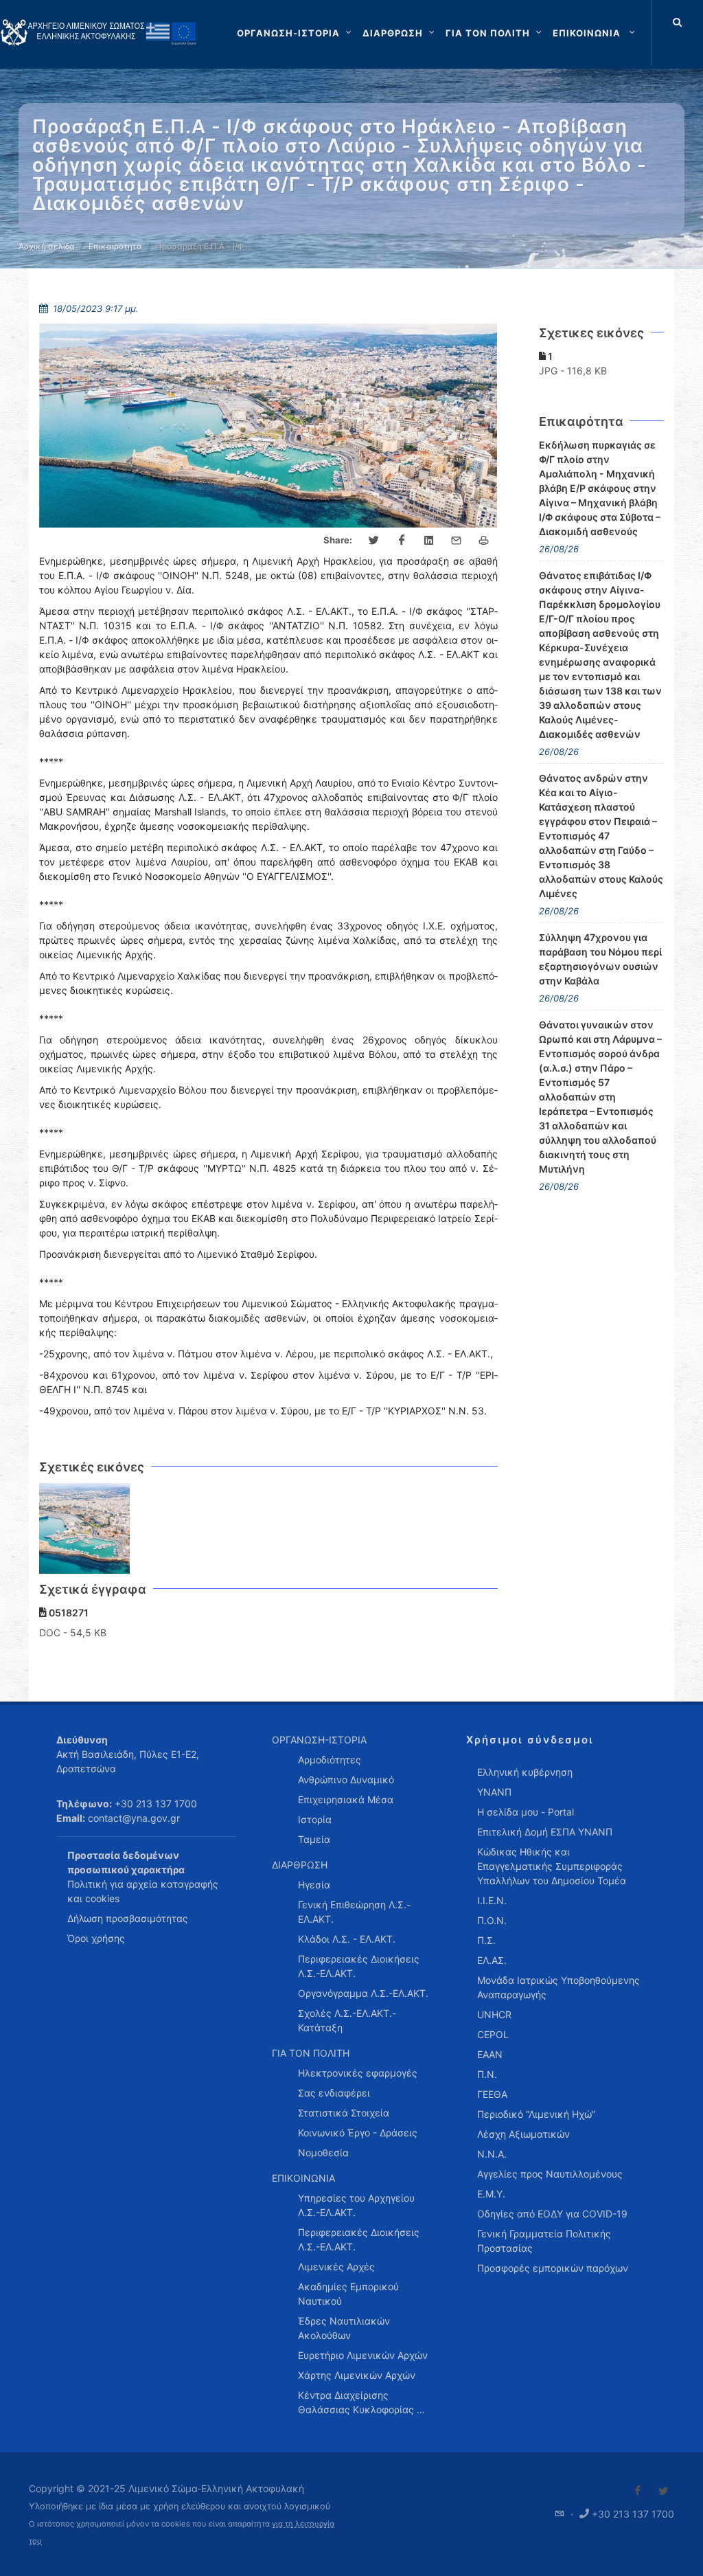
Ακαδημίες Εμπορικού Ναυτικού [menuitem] (348, 2294)
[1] (85, 1529)
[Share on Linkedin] (429, 541)
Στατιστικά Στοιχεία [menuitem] (344, 2113)
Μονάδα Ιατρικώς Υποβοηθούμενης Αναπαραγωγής (558, 1987)
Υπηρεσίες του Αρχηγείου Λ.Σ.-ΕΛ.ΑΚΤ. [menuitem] (356, 2205)
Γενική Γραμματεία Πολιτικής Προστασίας (544, 2241)
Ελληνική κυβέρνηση (525, 1772)
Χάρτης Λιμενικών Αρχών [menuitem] (357, 2375)
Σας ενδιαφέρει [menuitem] (334, 2093)
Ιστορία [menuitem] (315, 1819)
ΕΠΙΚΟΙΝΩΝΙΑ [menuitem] (303, 2178)
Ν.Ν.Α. (492, 2154)
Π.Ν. (487, 2074)
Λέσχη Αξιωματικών (523, 2134)
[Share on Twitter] (374, 541)
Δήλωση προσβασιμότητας (128, 1918)
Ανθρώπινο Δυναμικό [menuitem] (346, 1780)
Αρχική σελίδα (47, 246)
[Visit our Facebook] (638, 2491)
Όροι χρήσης (96, 1938)
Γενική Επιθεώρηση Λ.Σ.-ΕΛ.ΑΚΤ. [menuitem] (354, 1912)
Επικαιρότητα (115, 246)
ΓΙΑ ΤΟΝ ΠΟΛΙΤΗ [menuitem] (311, 2053)
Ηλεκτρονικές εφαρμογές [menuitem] (358, 2073)
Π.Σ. (486, 1940)
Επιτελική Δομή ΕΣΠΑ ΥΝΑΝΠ (545, 1832)
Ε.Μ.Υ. (491, 2194)
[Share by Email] (457, 541)
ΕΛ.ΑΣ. (492, 1960)
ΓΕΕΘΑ (492, 2094)
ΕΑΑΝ (490, 2054)
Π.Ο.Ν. (492, 1920)
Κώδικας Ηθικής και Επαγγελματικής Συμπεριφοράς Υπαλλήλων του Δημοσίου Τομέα (552, 1866)
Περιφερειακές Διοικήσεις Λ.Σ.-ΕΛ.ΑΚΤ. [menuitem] (359, 1966)
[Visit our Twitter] (663, 2491)
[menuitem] (595, 33)
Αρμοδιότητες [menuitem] (330, 1760)
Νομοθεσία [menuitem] (323, 2153)
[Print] (484, 541)
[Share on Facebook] (402, 541)
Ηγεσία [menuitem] (314, 1885)
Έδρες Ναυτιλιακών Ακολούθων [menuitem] (344, 2328)
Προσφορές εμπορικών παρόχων (553, 2268)
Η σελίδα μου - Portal (526, 1812)
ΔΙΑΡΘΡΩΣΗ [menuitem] (300, 1865)
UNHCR (494, 2014)
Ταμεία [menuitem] (314, 1839)
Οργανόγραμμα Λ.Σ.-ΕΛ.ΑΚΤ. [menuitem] (363, 1993)
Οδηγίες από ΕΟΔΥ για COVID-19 (552, 2214)
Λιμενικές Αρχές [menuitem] (336, 2267)
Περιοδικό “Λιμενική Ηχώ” (536, 2114)
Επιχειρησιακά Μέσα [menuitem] (346, 1799)
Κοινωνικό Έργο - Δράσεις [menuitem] (358, 2133)
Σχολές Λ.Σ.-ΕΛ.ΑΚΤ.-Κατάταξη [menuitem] (347, 2020)
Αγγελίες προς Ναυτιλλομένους (550, 2174)
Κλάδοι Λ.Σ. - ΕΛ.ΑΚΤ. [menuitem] (347, 1939)
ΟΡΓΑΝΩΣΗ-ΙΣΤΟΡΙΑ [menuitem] (319, 1740)
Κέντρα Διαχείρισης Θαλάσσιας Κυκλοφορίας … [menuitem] (361, 2402)
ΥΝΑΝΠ (494, 1792)
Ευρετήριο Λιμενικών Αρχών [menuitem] (363, 2355)
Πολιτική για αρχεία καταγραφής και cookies (143, 1891)
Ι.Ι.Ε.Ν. (492, 1900)
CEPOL (493, 2034)
